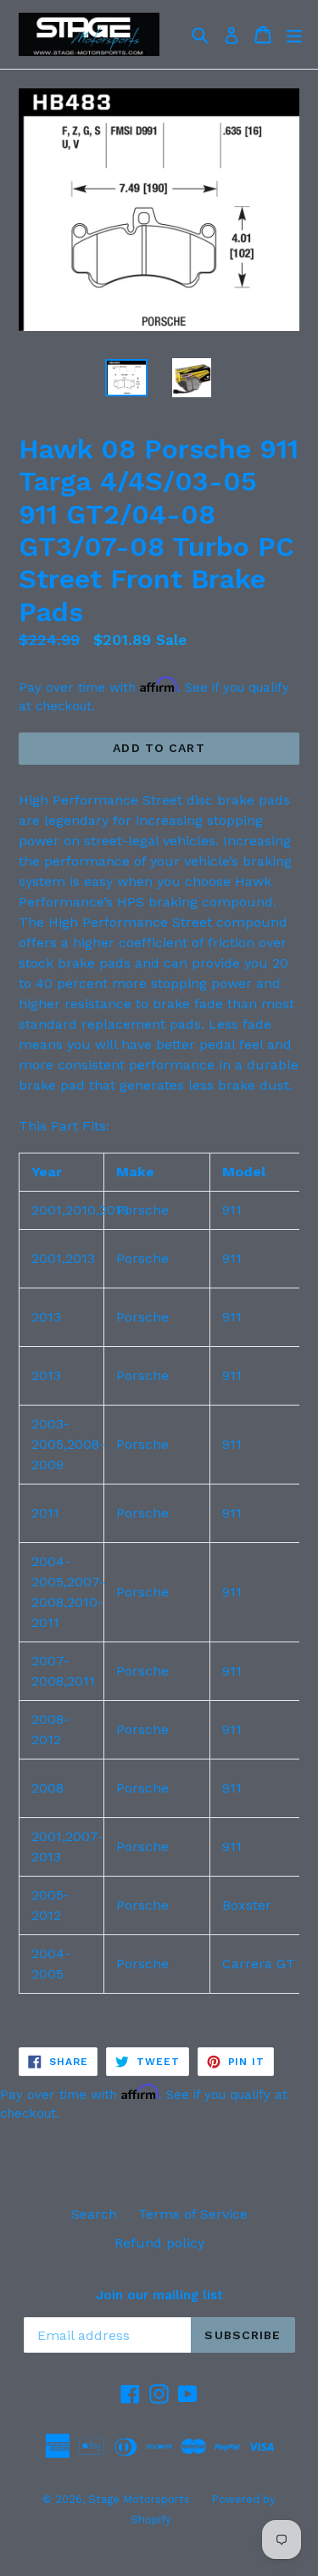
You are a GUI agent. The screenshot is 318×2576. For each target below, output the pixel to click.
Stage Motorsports (139, 2499)
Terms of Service (193, 2214)
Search (94, 2214)
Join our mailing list (159, 2295)
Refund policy (159, 2243)
